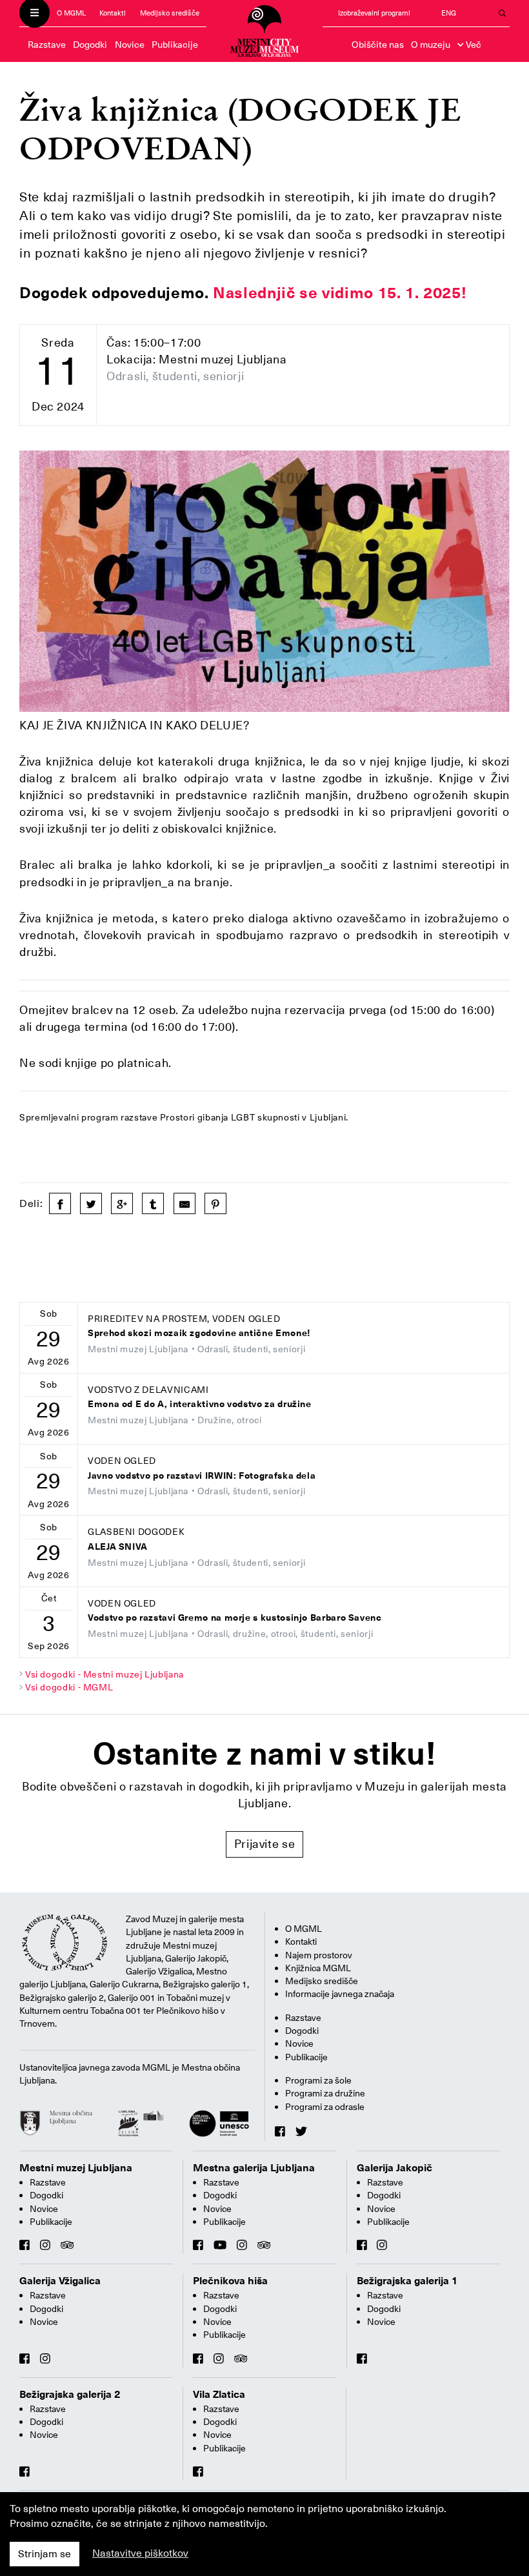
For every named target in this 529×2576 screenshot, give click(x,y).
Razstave (47, 45)
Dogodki (90, 45)
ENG (449, 13)
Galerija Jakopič (394, 2168)
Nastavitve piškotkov (140, 2553)
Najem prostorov (319, 1955)
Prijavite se (265, 1844)
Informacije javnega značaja (340, 1994)
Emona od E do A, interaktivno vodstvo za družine (200, 1404)
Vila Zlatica (219, 2395)
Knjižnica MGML (318, 1968)
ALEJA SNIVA (118, 1547)
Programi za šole (318, 2080)
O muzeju (431, 45)
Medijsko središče (170, 13)
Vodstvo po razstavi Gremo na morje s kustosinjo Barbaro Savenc (235, 1618)
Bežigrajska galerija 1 (407, 2281)
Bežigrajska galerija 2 (70, 2395)
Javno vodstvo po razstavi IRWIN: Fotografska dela (202, 1476)
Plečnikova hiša (230, 2281)
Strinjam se (45, 2554)
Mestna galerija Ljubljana (254, 2168)
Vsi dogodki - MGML (69, 1687)
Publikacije (175, 45)
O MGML (71, 13)
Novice (130, 45)
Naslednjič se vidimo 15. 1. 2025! (340, 293)
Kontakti (113, 13)
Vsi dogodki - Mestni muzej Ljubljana (105, 1674)
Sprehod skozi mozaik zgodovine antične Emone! (199, 1333)
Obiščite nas (378, 45)
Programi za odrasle (325, 2107)
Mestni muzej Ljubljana (76, 2168)
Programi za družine (325, 2093)
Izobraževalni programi (374, 13)
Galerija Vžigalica (60, 2281)
